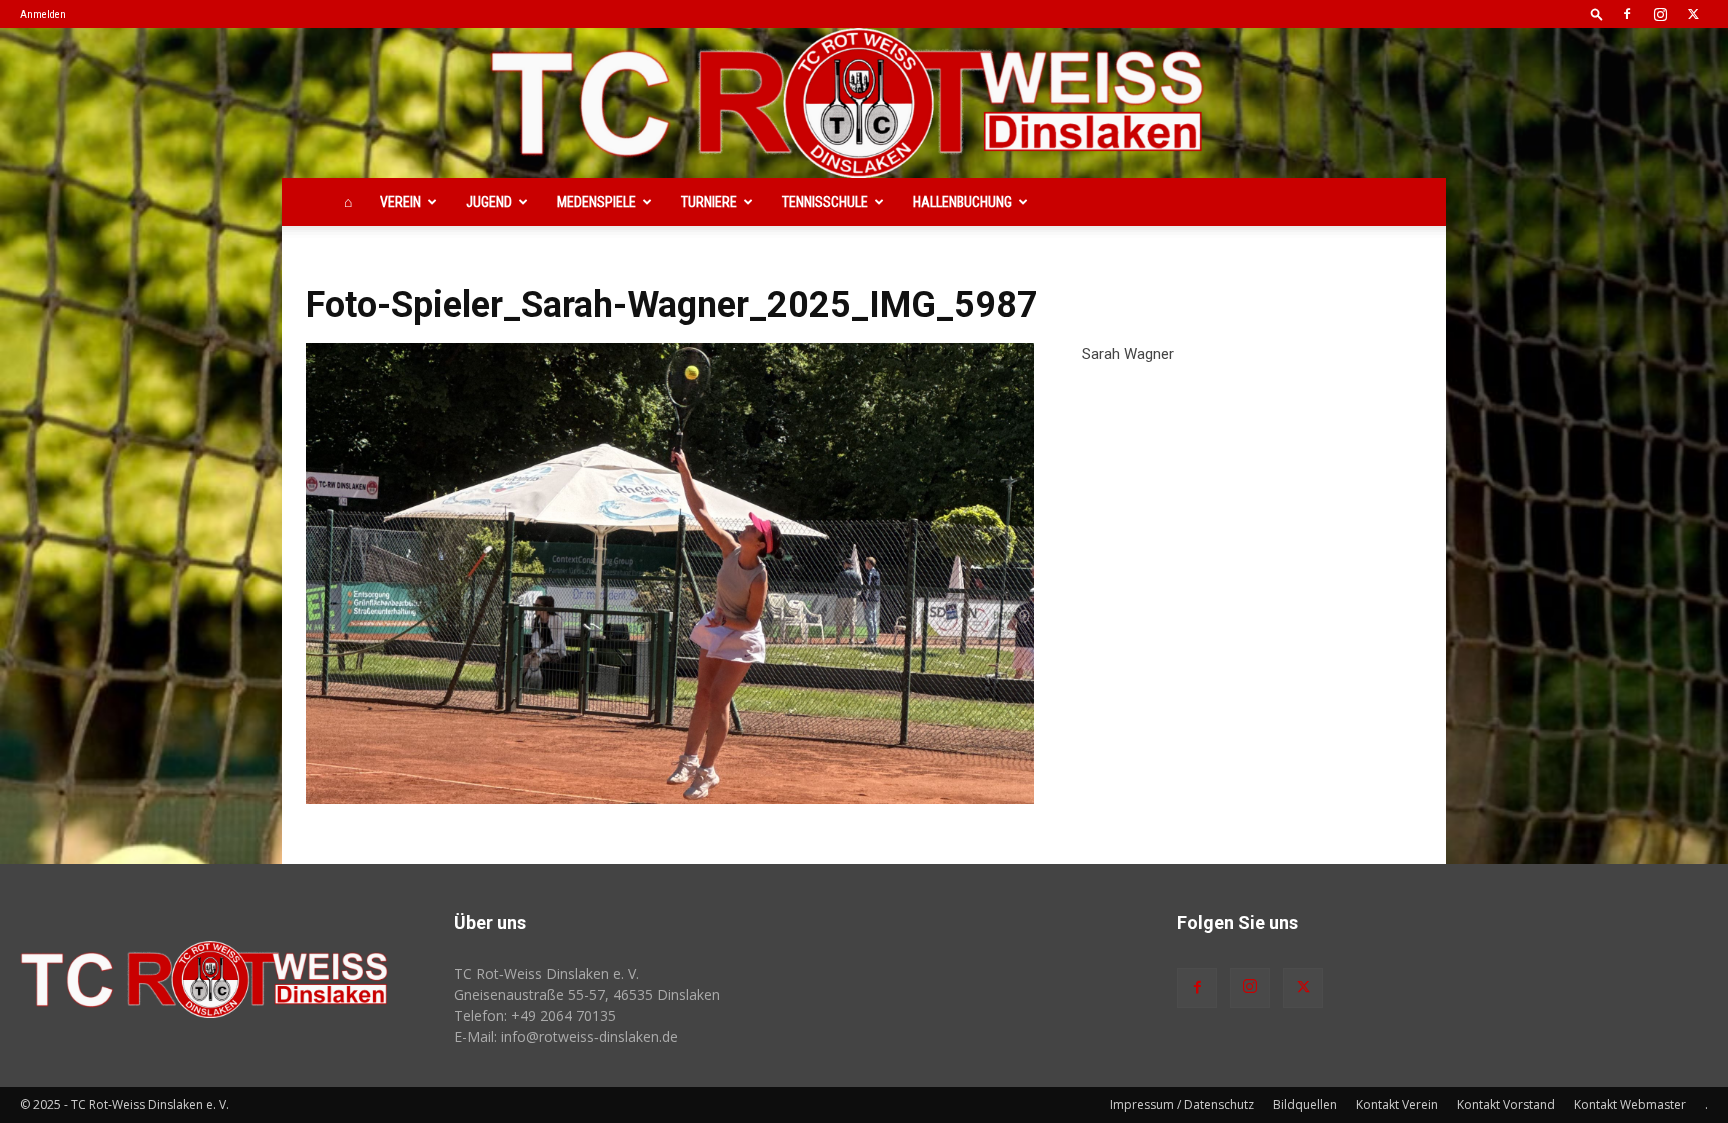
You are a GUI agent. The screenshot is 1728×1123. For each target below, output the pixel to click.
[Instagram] (1660, 14)
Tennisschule (825, 202)
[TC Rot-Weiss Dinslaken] (864, 103)
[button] (1597, 13)
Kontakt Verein (1397, 1104)
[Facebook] (1627, 14)
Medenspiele (596, 202)
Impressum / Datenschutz (1182, 1104)
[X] (1693, 14)
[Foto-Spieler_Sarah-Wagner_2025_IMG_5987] (670, 573)
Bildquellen (1305, 1104)
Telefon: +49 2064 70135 (535, 1015)
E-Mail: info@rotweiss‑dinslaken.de (566, 1036)
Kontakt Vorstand (1506, 1104)
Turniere (709, 202)
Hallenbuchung (962, 202)
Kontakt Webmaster (1630, 1104)
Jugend (489, 202)
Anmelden (43, 14)
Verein (400, 202)
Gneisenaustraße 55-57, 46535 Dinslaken (587, 994)
